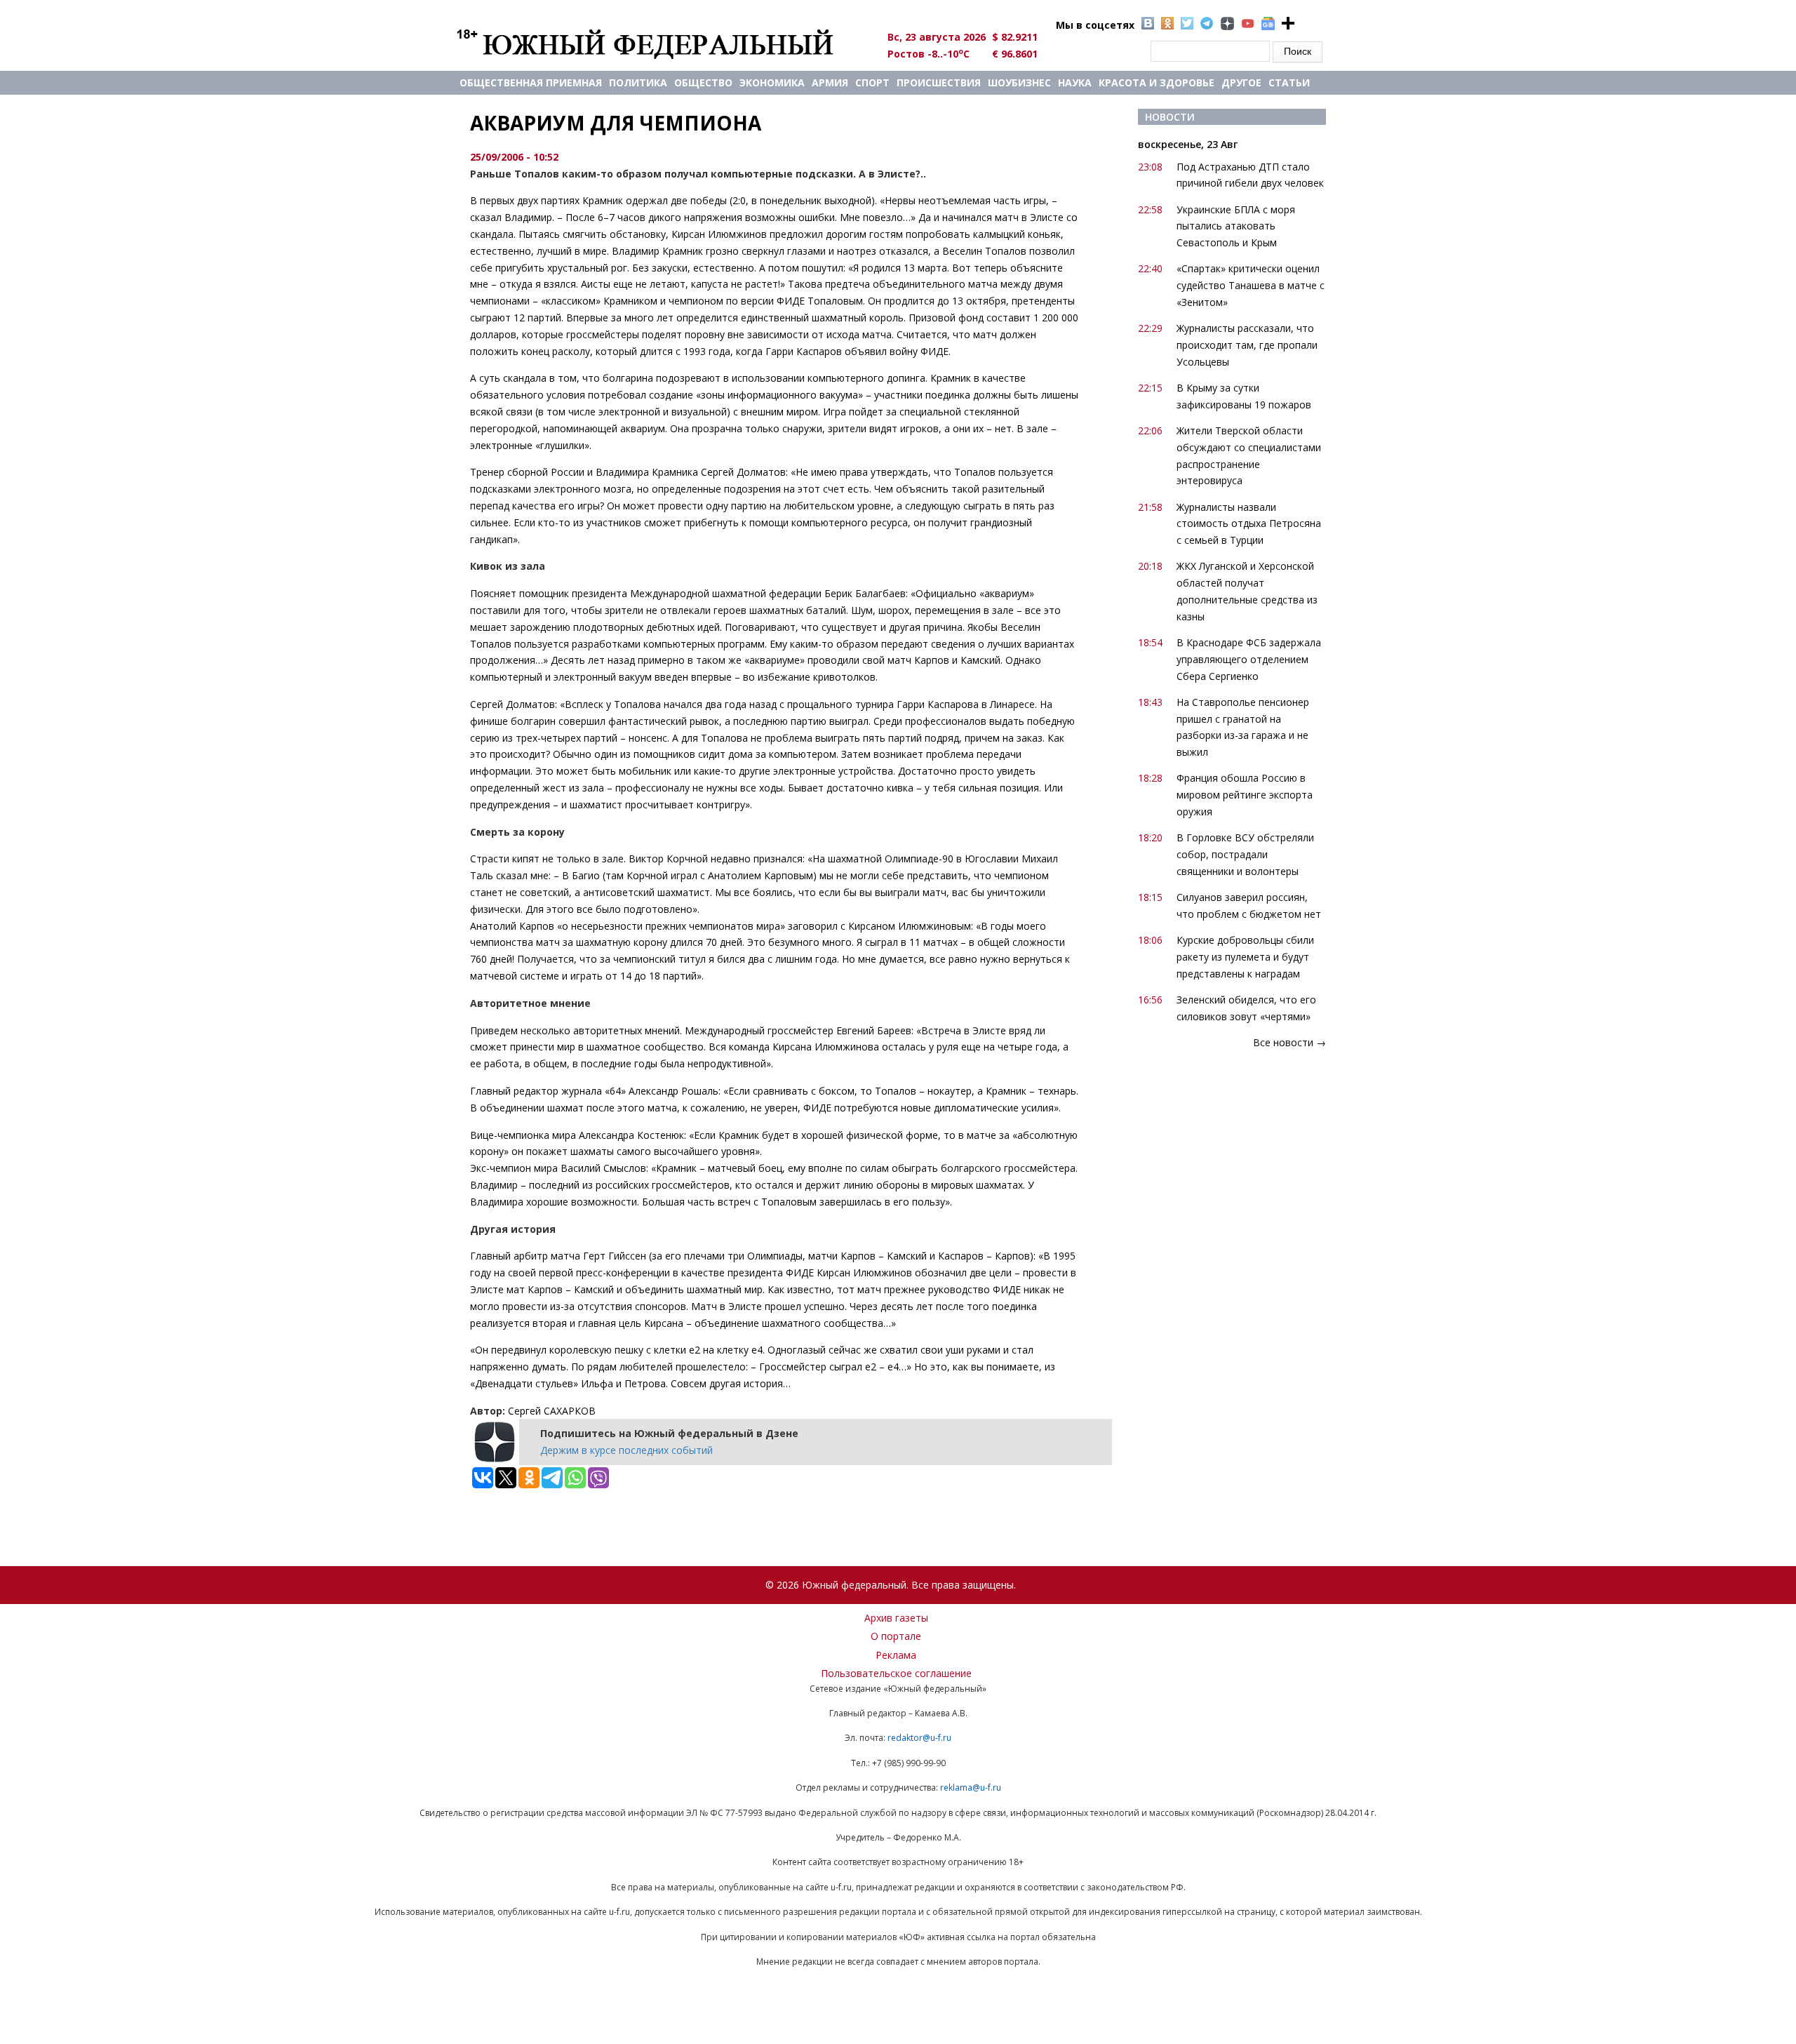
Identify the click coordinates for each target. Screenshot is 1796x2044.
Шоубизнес (1019, 82)
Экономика (772, 82)
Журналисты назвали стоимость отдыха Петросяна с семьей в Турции (1249, 524)
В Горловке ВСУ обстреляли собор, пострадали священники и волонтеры (1245, 854)
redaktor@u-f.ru (919, 1738)
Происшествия (939, 82)
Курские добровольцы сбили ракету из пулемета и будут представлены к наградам (1245, 957)
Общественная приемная (531, 82)
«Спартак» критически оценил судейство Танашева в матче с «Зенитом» (1251, 285)
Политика (638, 82)
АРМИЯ (830, 82)
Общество (703, 82)
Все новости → (1289, 1042)
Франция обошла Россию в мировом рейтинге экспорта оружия (1245, 795)
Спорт (872, 82)
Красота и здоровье (1157, 82)
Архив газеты (896, 1618)
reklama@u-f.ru (971, 1788)
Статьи (1289, 82)
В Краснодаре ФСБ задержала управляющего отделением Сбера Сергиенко (1249, 659)
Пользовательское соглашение (896, 1673)
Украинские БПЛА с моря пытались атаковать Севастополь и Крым (1236, 226)
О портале (896, 1636)
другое (1241, 82)
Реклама (896, 1655)
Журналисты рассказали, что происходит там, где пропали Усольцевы (1247, 345)
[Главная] (661, 44)
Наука (1075, 82)
